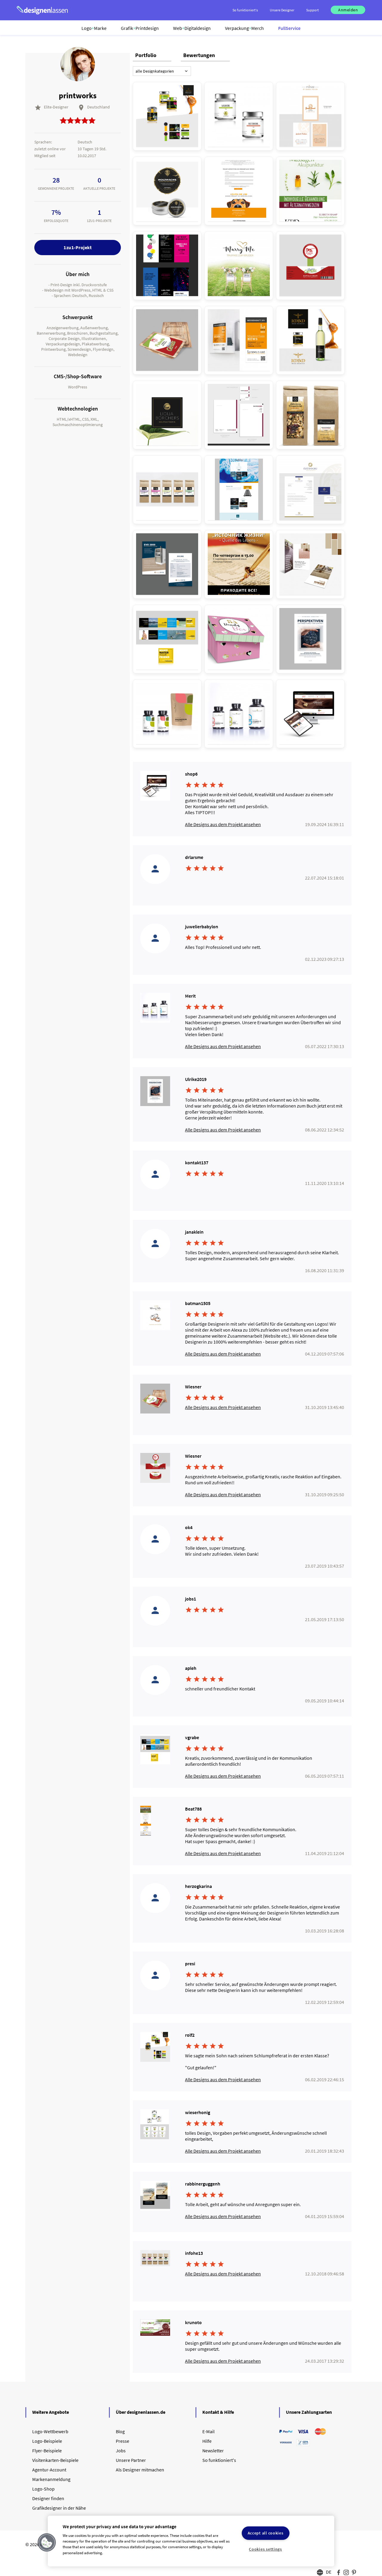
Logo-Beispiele (47, 2441)
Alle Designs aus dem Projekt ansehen (223, 824)
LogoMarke (94, 28)
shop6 (191, 774)
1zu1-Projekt (78, 247)
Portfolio (146, 55)
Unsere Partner (131, 2460)
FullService (289, 28)
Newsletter (213, 2451)
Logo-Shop (43, 2489)
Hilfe (207, 2441)
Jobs (121, 2451)
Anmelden (348, 10)
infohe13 (194, 2253)
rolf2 (190, 2035)
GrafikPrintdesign (140, 28)
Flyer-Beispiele (47, 2451)
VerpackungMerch (244, 28)
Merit (190, 996)
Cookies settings (265, 2549)
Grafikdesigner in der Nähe (59, 2508)
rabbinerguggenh (203, 2184)
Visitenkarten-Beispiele (55, 2460)
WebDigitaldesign (192, 28)
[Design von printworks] (167, 116)
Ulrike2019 (196, 1079)
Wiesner (193, 1387)
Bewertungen (199, 55)
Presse (123, 2441)
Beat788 (193, 1809)
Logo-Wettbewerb (50, 2431)
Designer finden (48, 2498)
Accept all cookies (266, 2533)
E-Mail (208, 2431)
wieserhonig (198, 2112)
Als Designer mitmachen (140, 2470)
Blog (120, 2431)
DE (329, 2572)
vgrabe (192, 1737)
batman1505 (198, 1303)
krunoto (193, 2322)
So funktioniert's (219, 2460)
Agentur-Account (49, 2470)
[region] (191, 2541)
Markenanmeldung (51, 2479)
